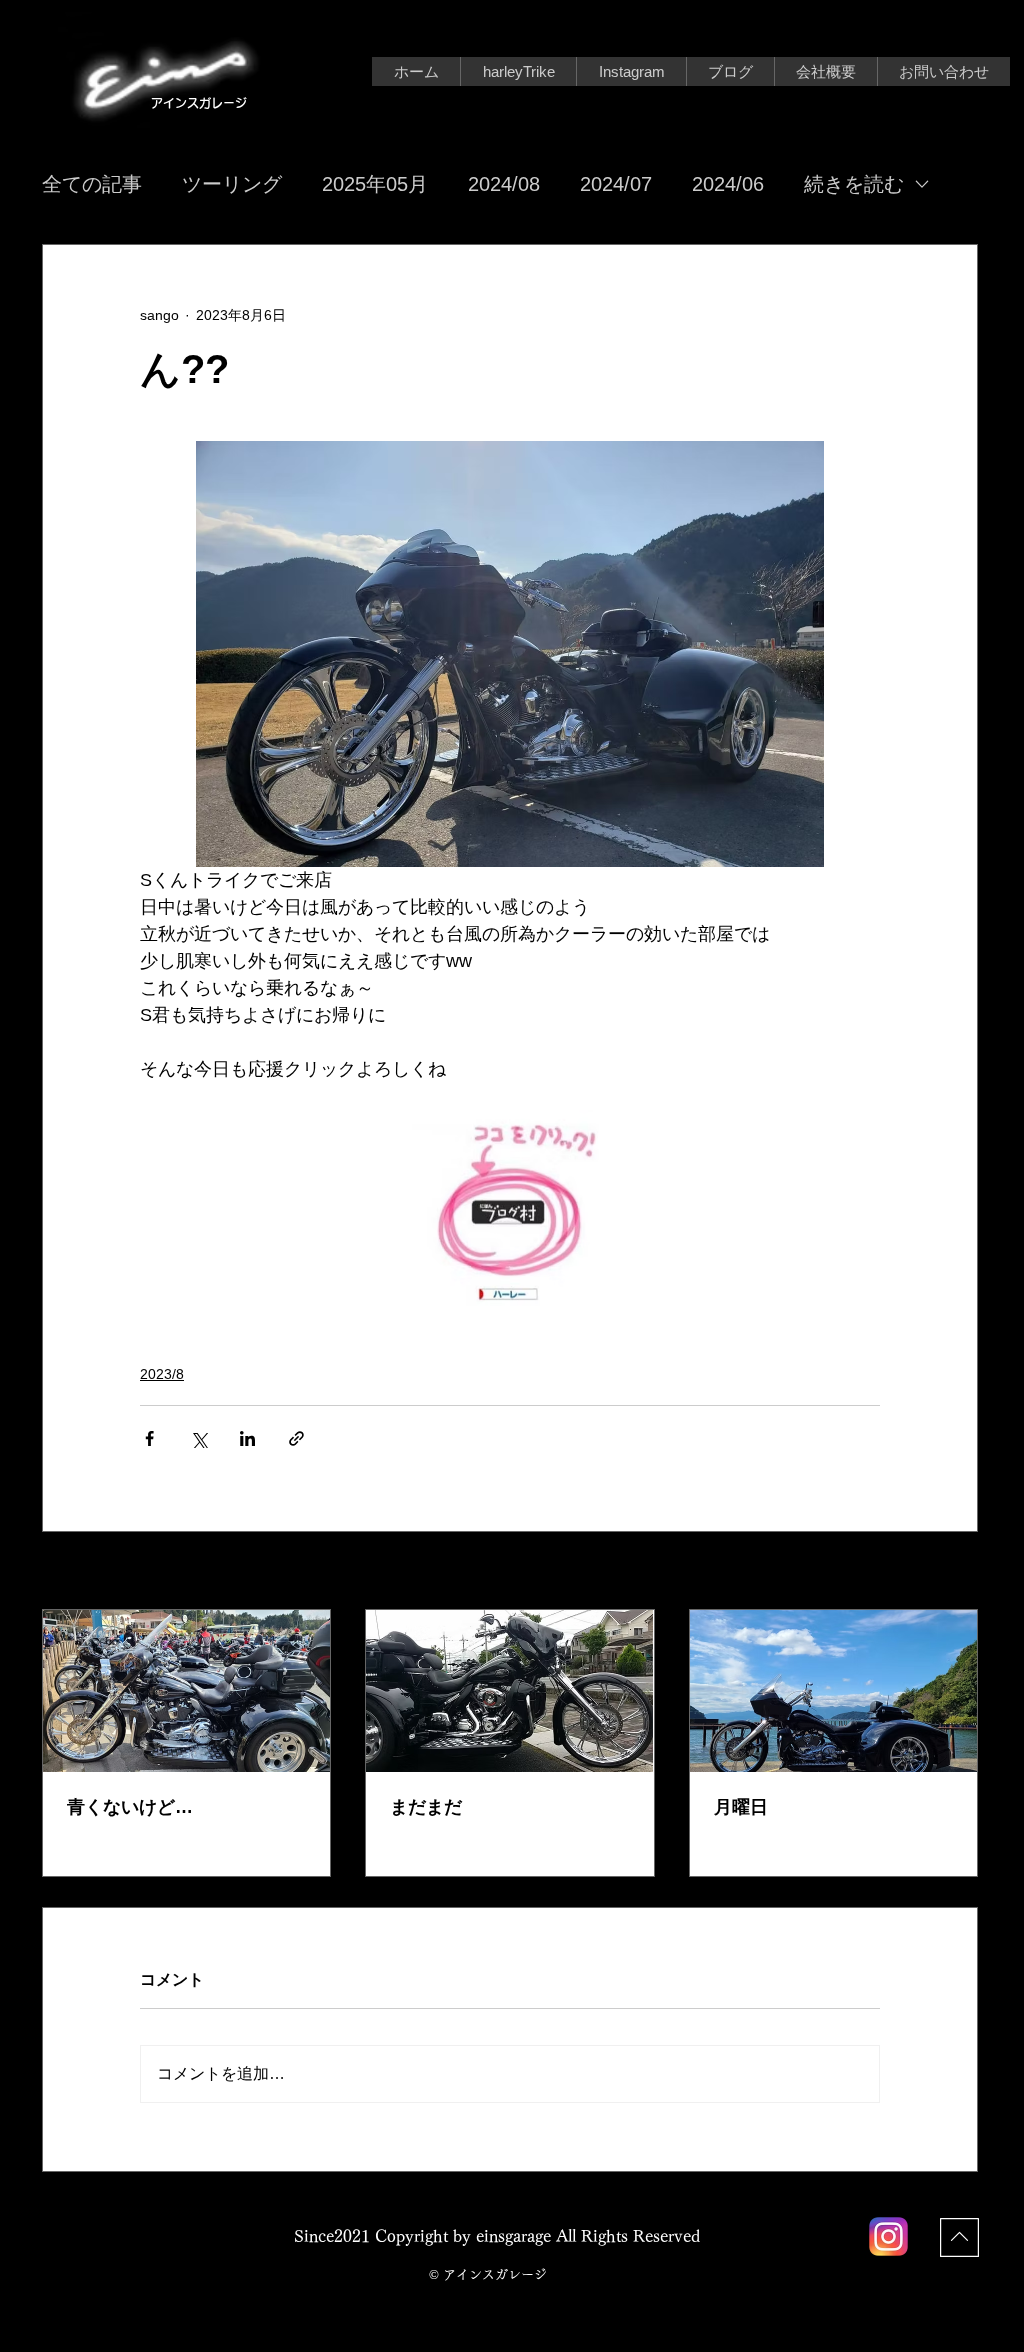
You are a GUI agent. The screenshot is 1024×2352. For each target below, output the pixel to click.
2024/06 (728, 184)
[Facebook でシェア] (149, 1438)
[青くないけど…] (186, 1691)
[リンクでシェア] (296, 1438)
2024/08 (504, 184)
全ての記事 (92, 184)
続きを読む (854, 184)
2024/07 (616, 184)
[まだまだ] (509, 1691)
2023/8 (162, 1374)
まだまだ (426, 1807)
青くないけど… (130, 1807)
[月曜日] (833, 1691)
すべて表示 (943, 1572)
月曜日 (741, 1807)
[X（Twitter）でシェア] (198, 1438)
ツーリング (232, 184)
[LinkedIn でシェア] (247, 1438)
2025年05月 (375, 184)
